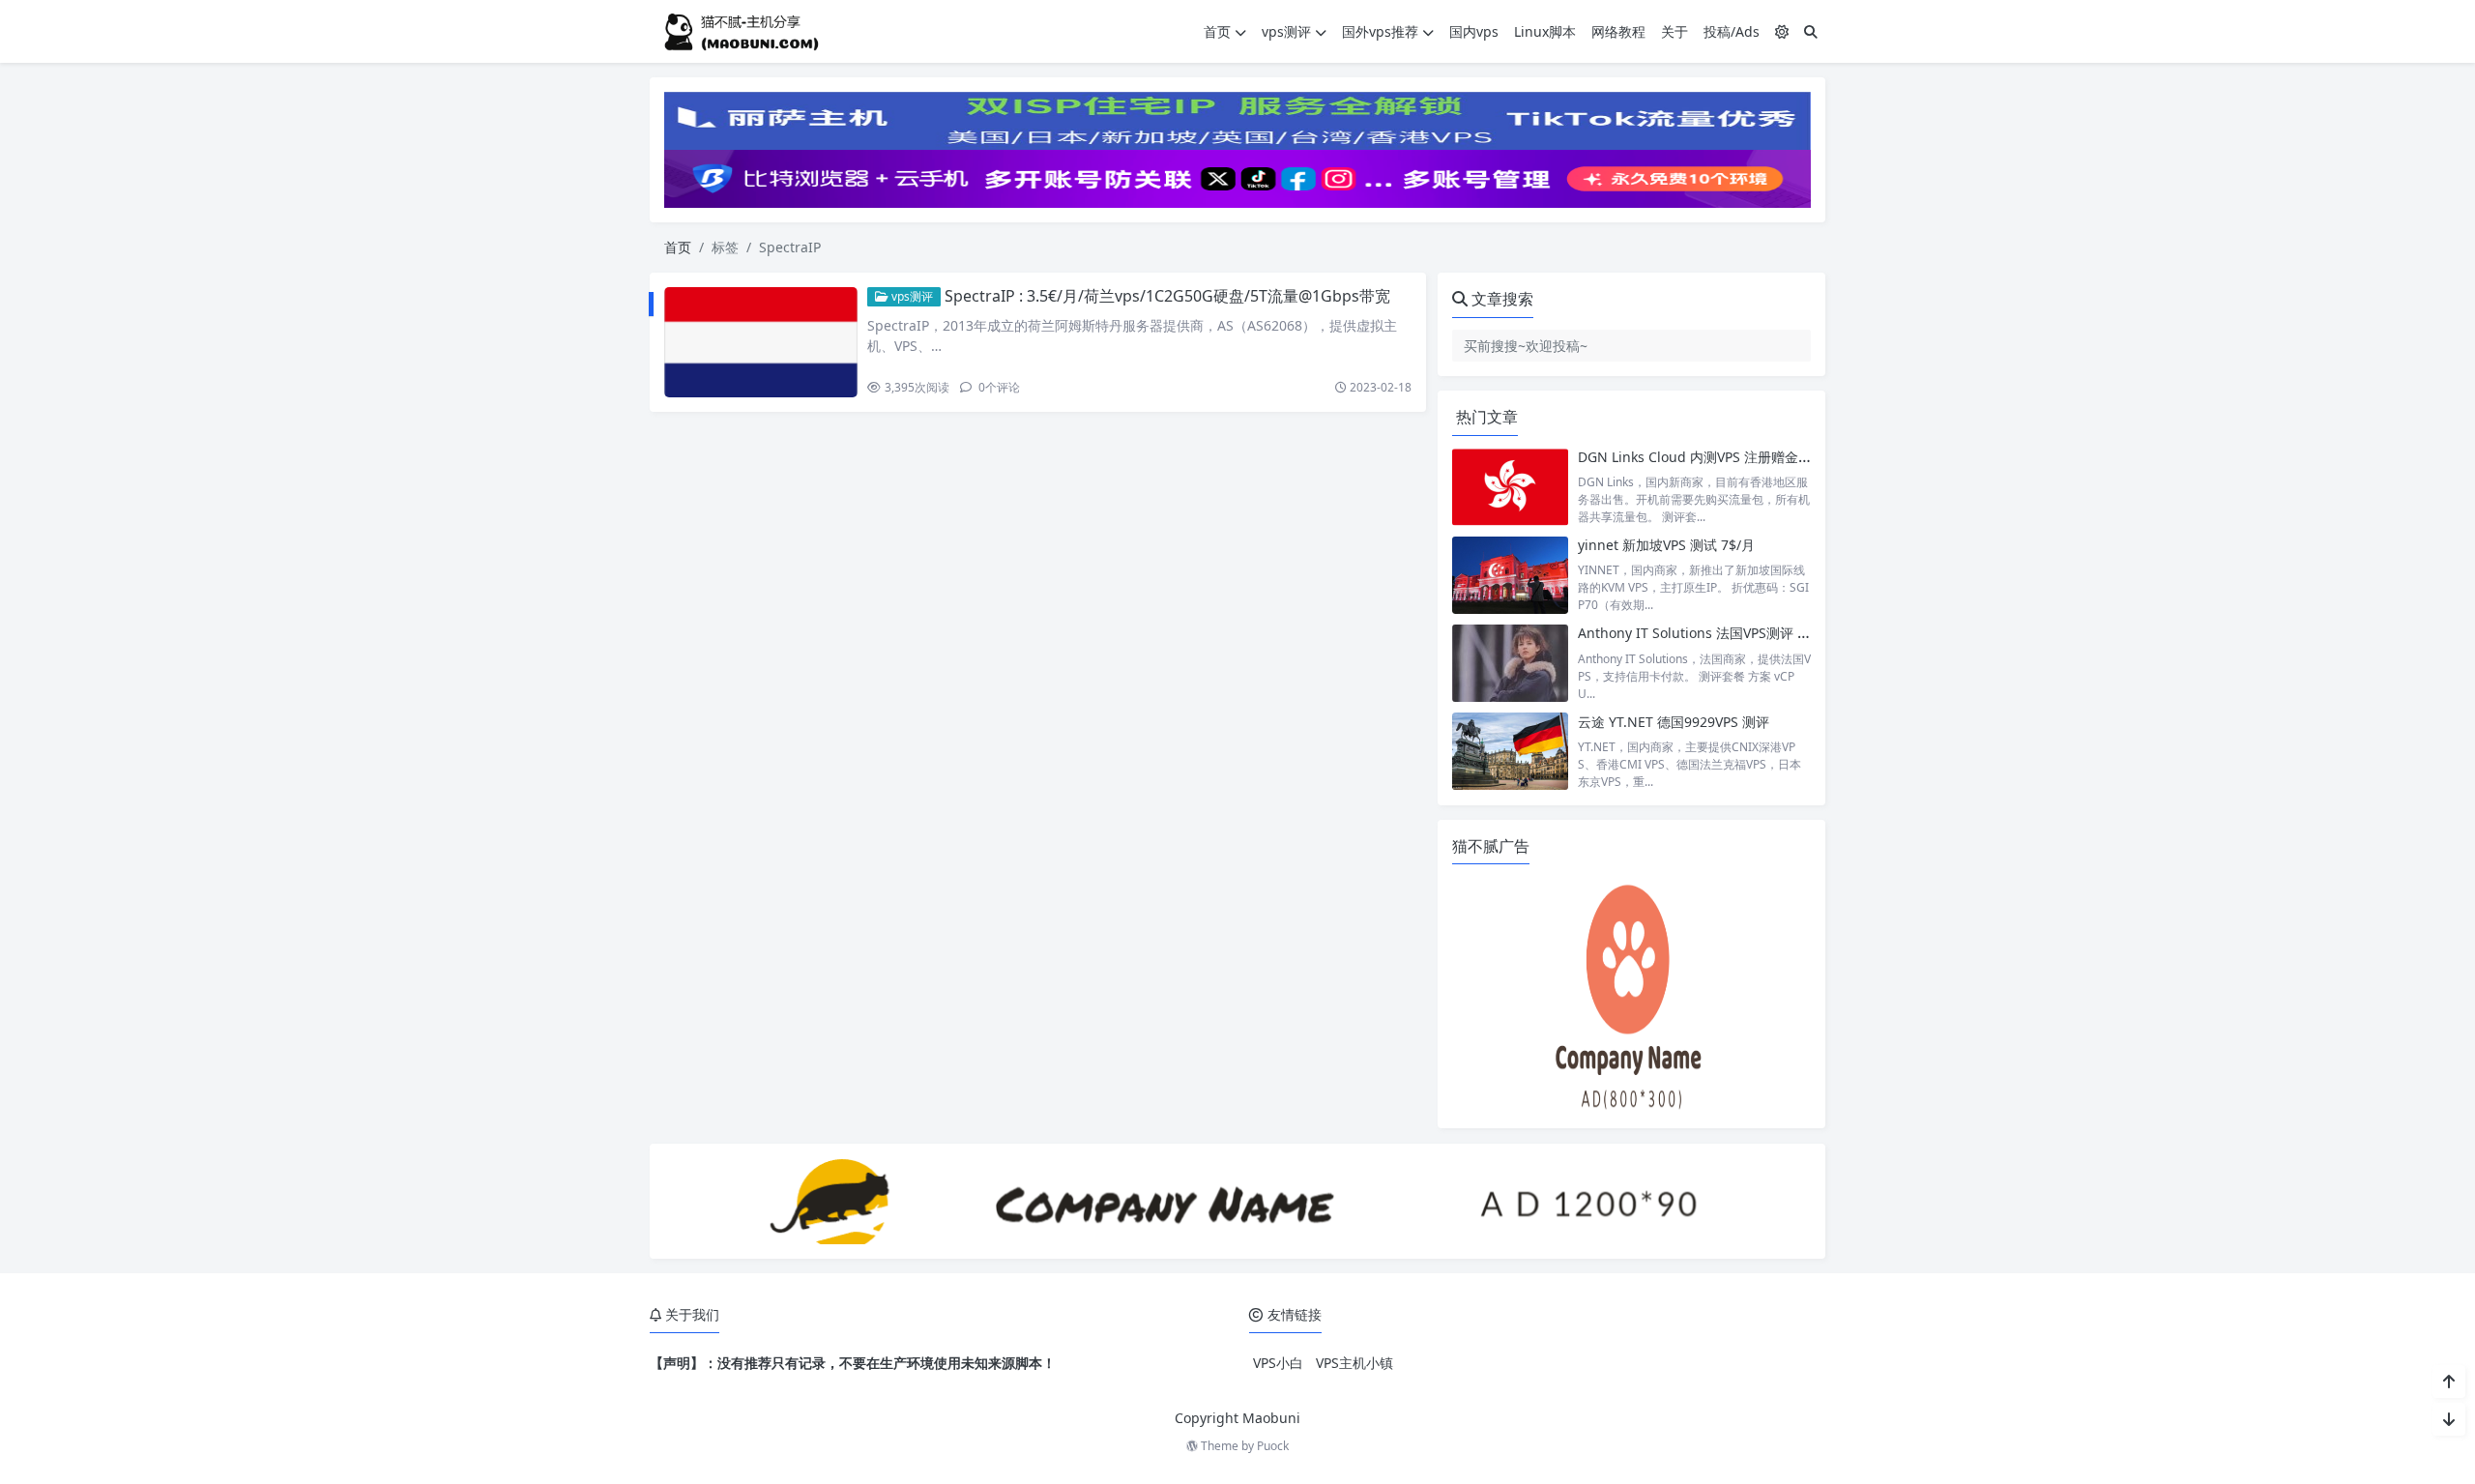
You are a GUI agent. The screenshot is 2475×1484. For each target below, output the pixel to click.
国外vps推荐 (1380, 31)
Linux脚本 (1545, 31)
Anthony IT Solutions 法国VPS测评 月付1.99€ (1718, 633)
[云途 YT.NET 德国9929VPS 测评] (1510, 752)
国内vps (1474, 31)
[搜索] (1811, 31)
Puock (1273, 1446)
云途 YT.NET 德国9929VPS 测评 (1674, 722)
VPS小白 (1278, 1363)
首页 (1217, 31)
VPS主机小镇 (1354, 1363)
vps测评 (1286, 31)
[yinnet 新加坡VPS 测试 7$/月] (1510, 575)
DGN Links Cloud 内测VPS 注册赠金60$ (1700, 457)
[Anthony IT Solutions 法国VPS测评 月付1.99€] (1510, 663)
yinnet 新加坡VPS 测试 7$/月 (1666, 545)
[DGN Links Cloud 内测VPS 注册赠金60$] (1510, 487)
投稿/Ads (1732, 31)
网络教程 (1618, 31)
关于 (1674, 31)
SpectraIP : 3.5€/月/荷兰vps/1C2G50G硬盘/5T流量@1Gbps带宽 (1167, 296)
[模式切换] (1782, 31)
